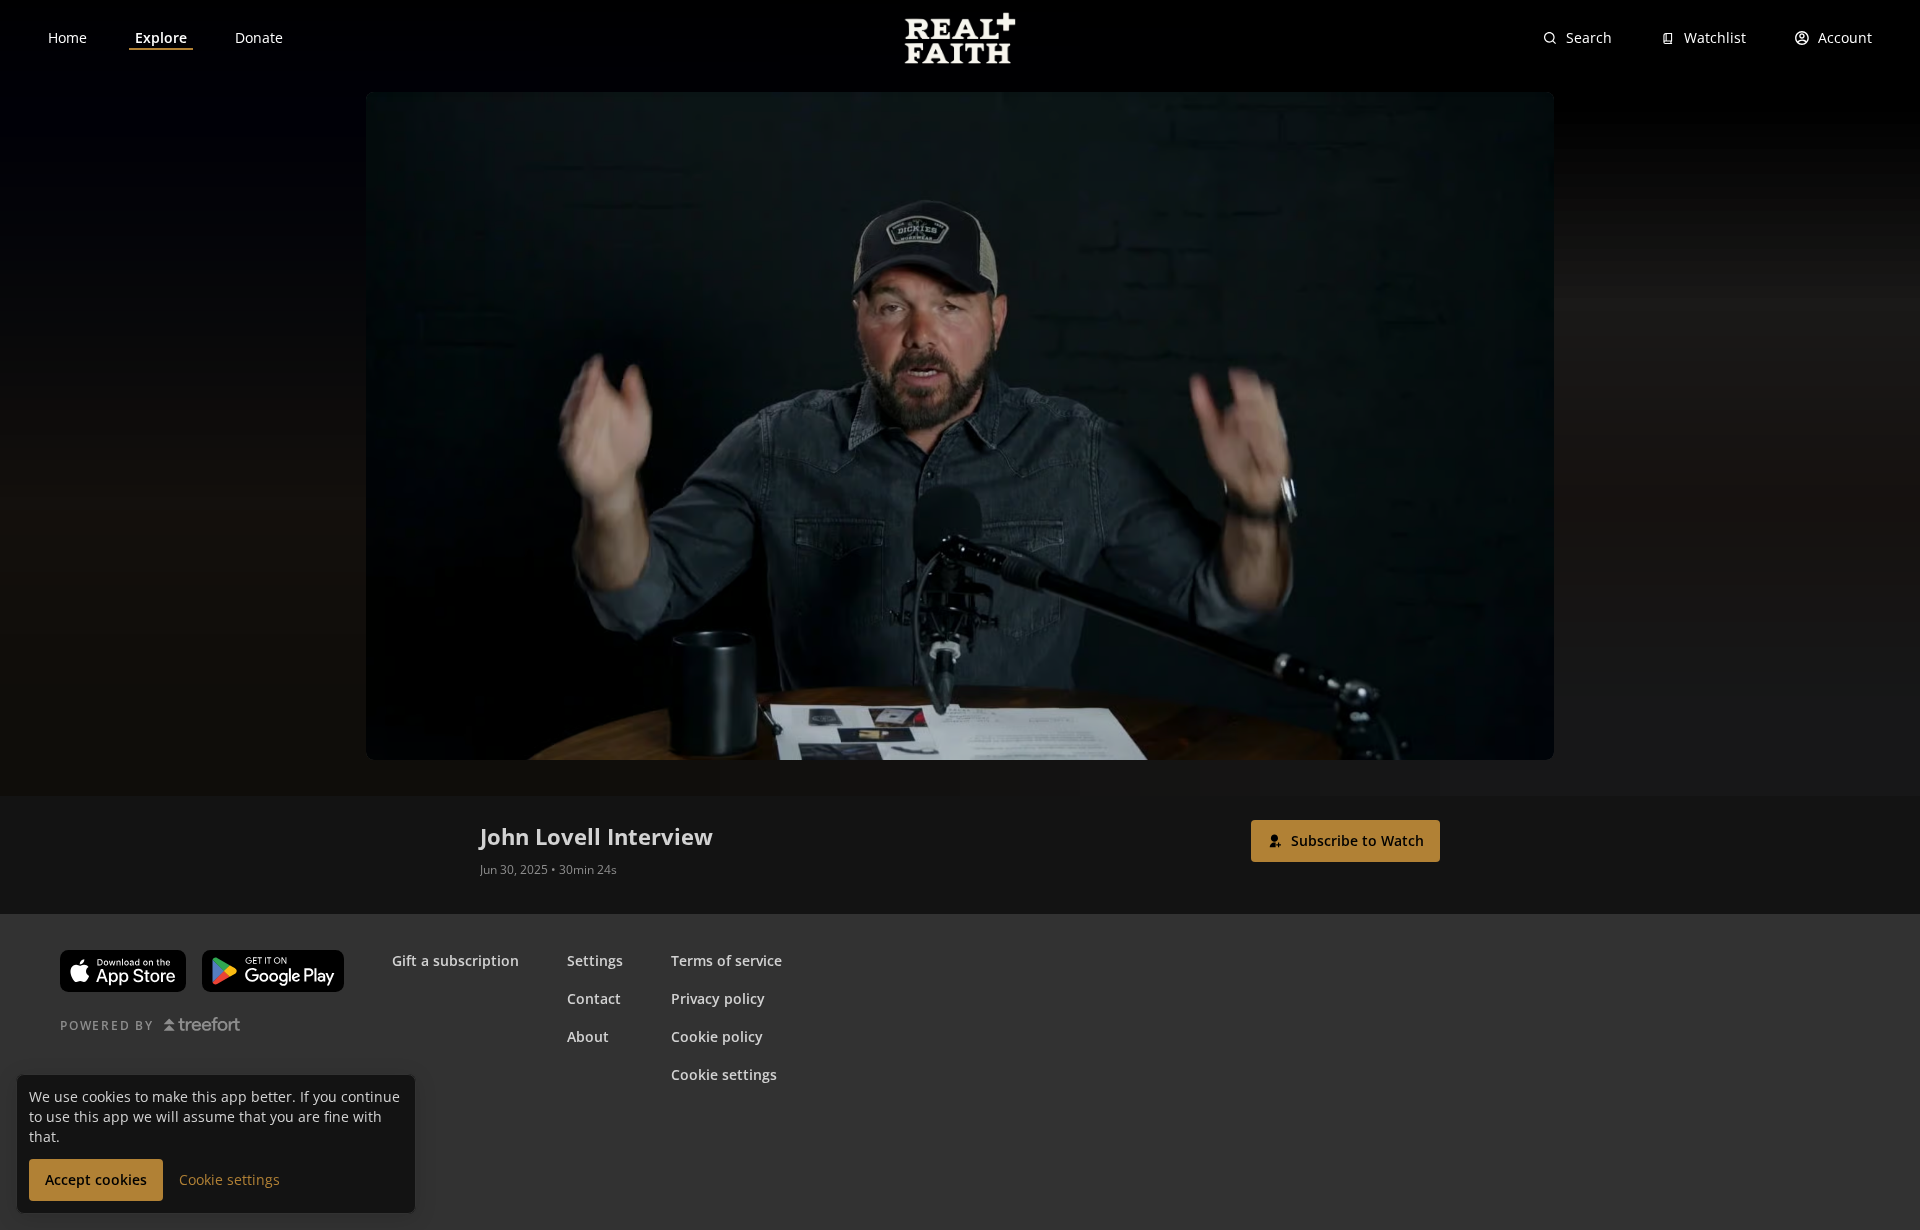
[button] (1345, 841)
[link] (67, 38)
